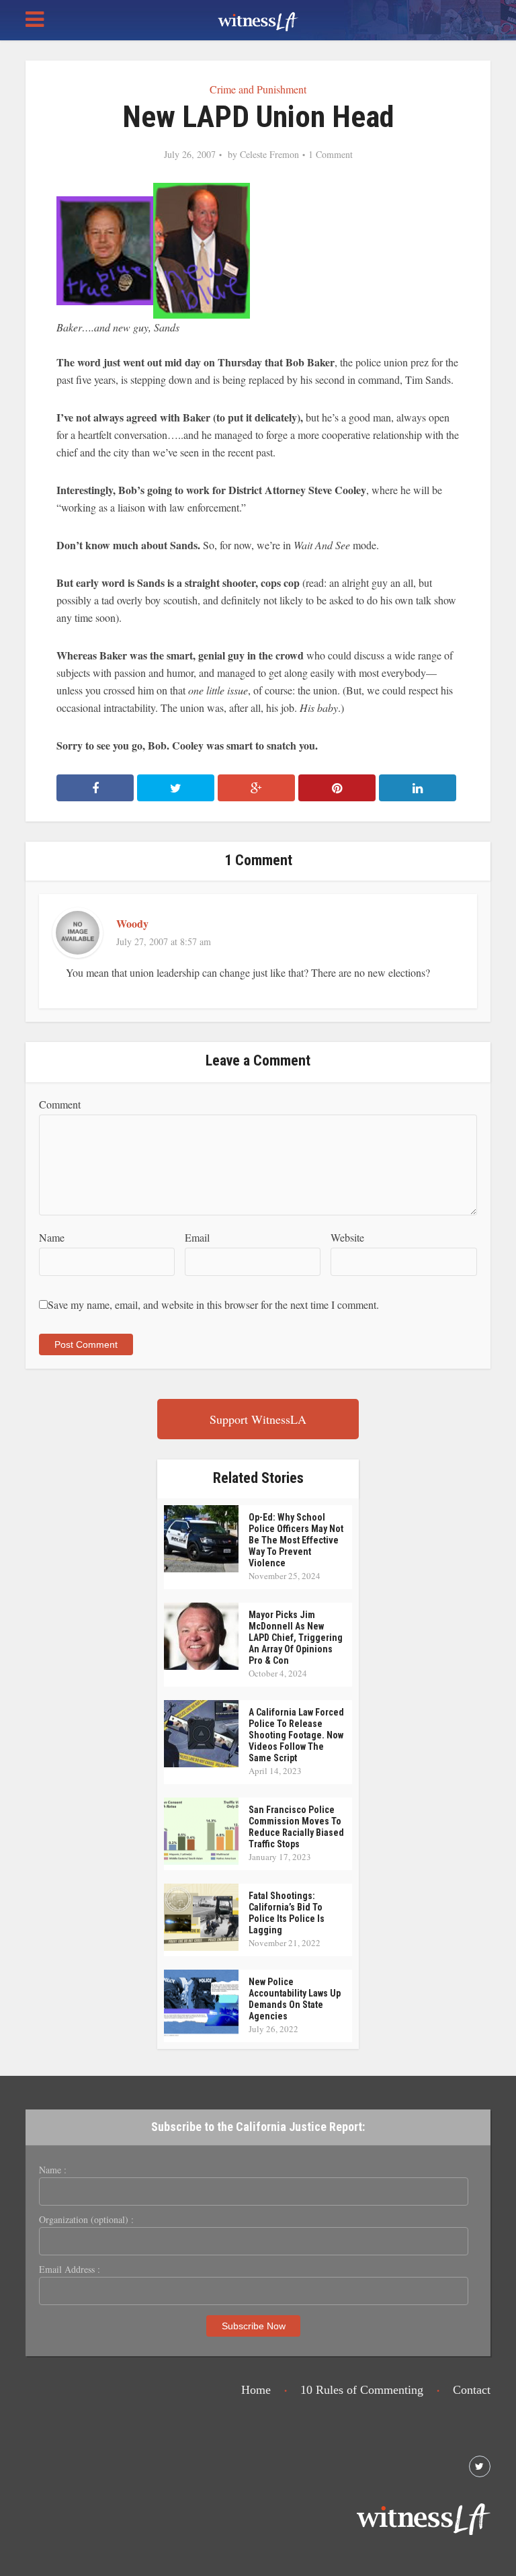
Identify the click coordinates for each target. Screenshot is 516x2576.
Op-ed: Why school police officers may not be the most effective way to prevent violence (296, 1540)
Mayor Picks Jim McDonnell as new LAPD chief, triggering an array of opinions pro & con (296, 1638)
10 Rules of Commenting (362, 2390)
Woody (132, 923)
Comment (60, 1104)
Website (347, 1237)
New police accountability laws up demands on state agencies (295, 1999)
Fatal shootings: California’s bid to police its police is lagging (287, 1913)
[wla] (258, 20)
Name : (53, 2170)
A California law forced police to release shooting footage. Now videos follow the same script (296, 1735)
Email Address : (70, 2269)
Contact (472, 2390)
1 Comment (331, 155)
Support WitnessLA (258, 1419)
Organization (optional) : (86, 2220)
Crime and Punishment (258, 89)
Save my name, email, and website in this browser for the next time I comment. (213, 1304)
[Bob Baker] (105, 249)
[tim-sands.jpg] (202, 249)
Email (197, 1237)
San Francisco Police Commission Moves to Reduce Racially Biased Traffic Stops (296, 1827)
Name (52, 1237)
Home (256, 2390)
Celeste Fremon (269, 155)
